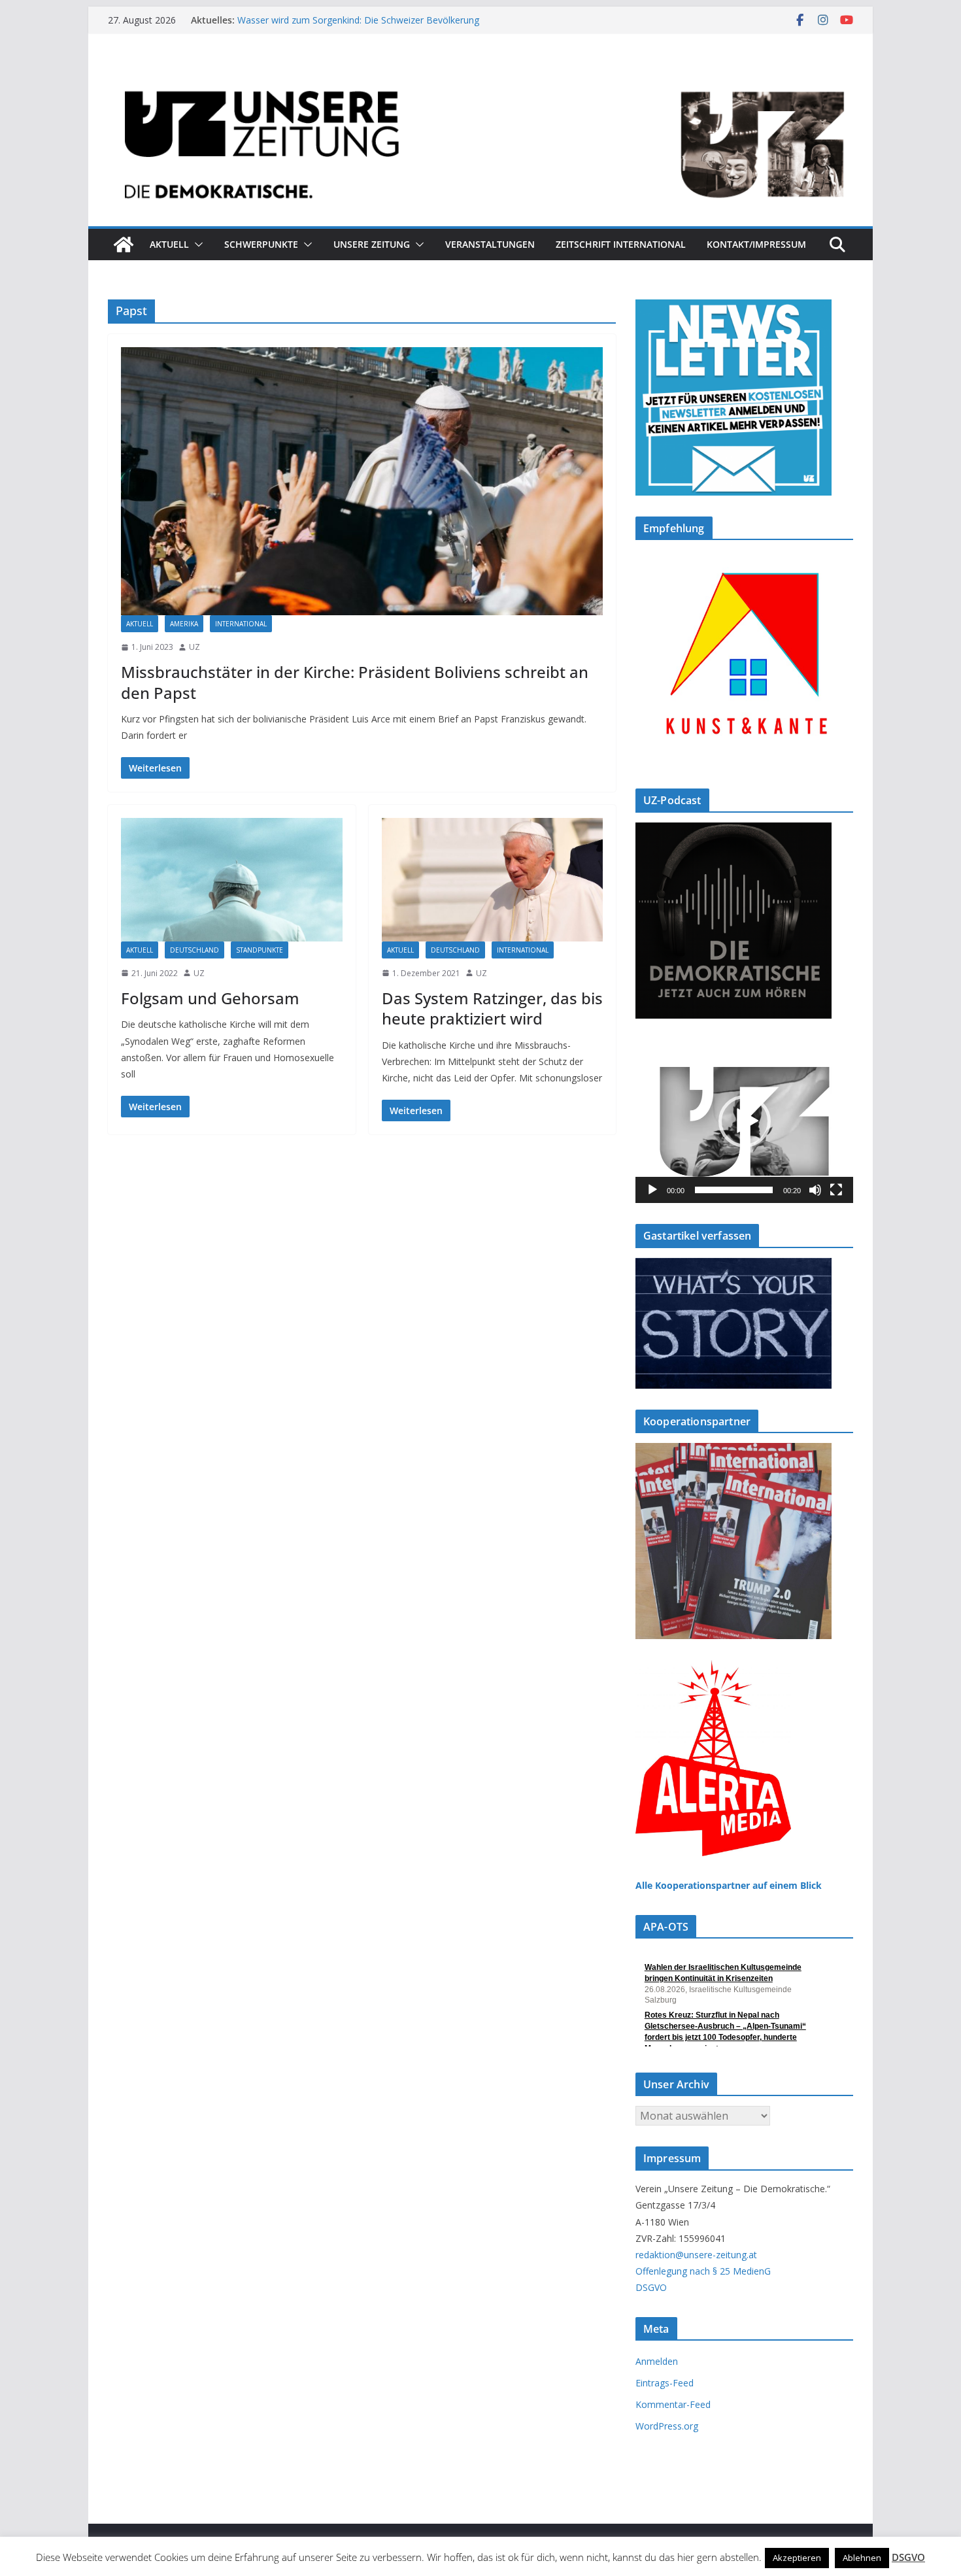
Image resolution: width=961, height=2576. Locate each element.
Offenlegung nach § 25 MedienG (703, 2271)
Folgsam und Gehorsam (210, 998)
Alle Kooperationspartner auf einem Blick (729, 1885)
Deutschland (194, 950)
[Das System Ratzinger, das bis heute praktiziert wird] (493, 879)
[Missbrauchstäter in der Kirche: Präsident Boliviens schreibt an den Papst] (362, 481)
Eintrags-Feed (665, 2383)
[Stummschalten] (815, 1190)
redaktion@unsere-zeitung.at (696, 2255)
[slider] (734, 1190)
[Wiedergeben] (652, 1190)
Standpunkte (260, 950)
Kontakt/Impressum (756, 244)
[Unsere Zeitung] (480, 74)
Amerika (184, 624)
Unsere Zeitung (372, 244)
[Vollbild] (836, 1190)
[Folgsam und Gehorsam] (232, 879)
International (241, 624)
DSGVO (651, 2287)
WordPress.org (667, 2426)
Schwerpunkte (261, 244)
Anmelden (657, 2361)
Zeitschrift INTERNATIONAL (621, 244)
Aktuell (169, 244)
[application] (744, 1121)
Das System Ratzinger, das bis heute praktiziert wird (492, 1008)
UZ (194, 647)
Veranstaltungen (490, 244)
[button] (196, 245)
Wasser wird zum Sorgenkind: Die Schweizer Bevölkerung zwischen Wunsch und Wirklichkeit (358, 26)
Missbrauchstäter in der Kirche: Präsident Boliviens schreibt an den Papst (355, 682)
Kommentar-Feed (673, 2404)
